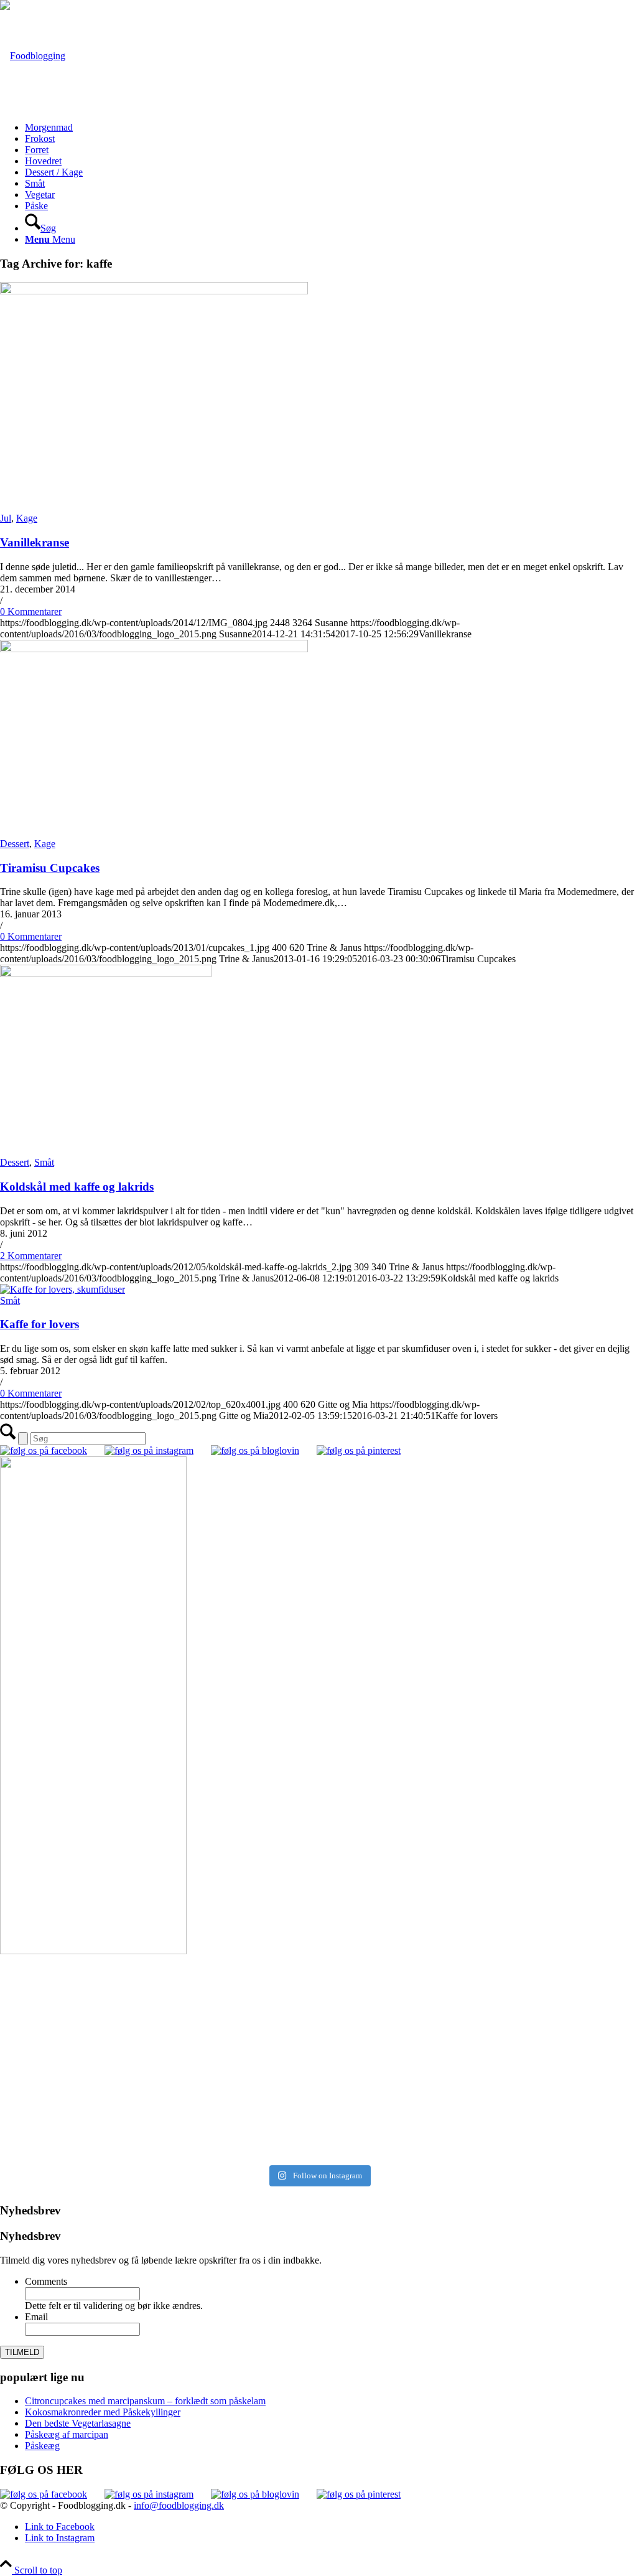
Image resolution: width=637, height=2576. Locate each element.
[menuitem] (331, 128)
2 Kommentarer (31, 1256)
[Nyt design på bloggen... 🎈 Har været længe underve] (158, 2131)
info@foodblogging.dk (179, 2505)
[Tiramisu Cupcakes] (154, 649)
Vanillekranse (35, 542)
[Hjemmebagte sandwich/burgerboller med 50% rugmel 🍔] (479, 2045)
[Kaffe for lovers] (63, 1289)
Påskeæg (42, 2446)
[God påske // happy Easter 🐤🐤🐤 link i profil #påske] (479, 2085)
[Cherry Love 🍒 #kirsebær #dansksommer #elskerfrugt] (158, 2039)
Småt (44, 1162)
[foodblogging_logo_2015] (33, 56)
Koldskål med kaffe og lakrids (77, 1187)
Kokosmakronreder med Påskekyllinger (103, 2412)
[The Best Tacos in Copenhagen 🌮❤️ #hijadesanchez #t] (479, 1976)
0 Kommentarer (31, 611)
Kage (27, 518)
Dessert (15, 844)
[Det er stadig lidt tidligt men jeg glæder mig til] (158, 2091)
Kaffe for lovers (40, 1324)
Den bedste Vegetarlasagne (78, 2423)
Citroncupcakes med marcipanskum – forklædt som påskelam (145, 2401)
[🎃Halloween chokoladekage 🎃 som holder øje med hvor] (158, 1993)
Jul (6, 518)
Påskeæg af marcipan (67, 2434)
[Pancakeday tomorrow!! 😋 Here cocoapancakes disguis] (479, 2137)
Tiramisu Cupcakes (50, 868)
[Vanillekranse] (154, 291)
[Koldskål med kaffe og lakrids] (106, 974)
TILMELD (22, 2352)
